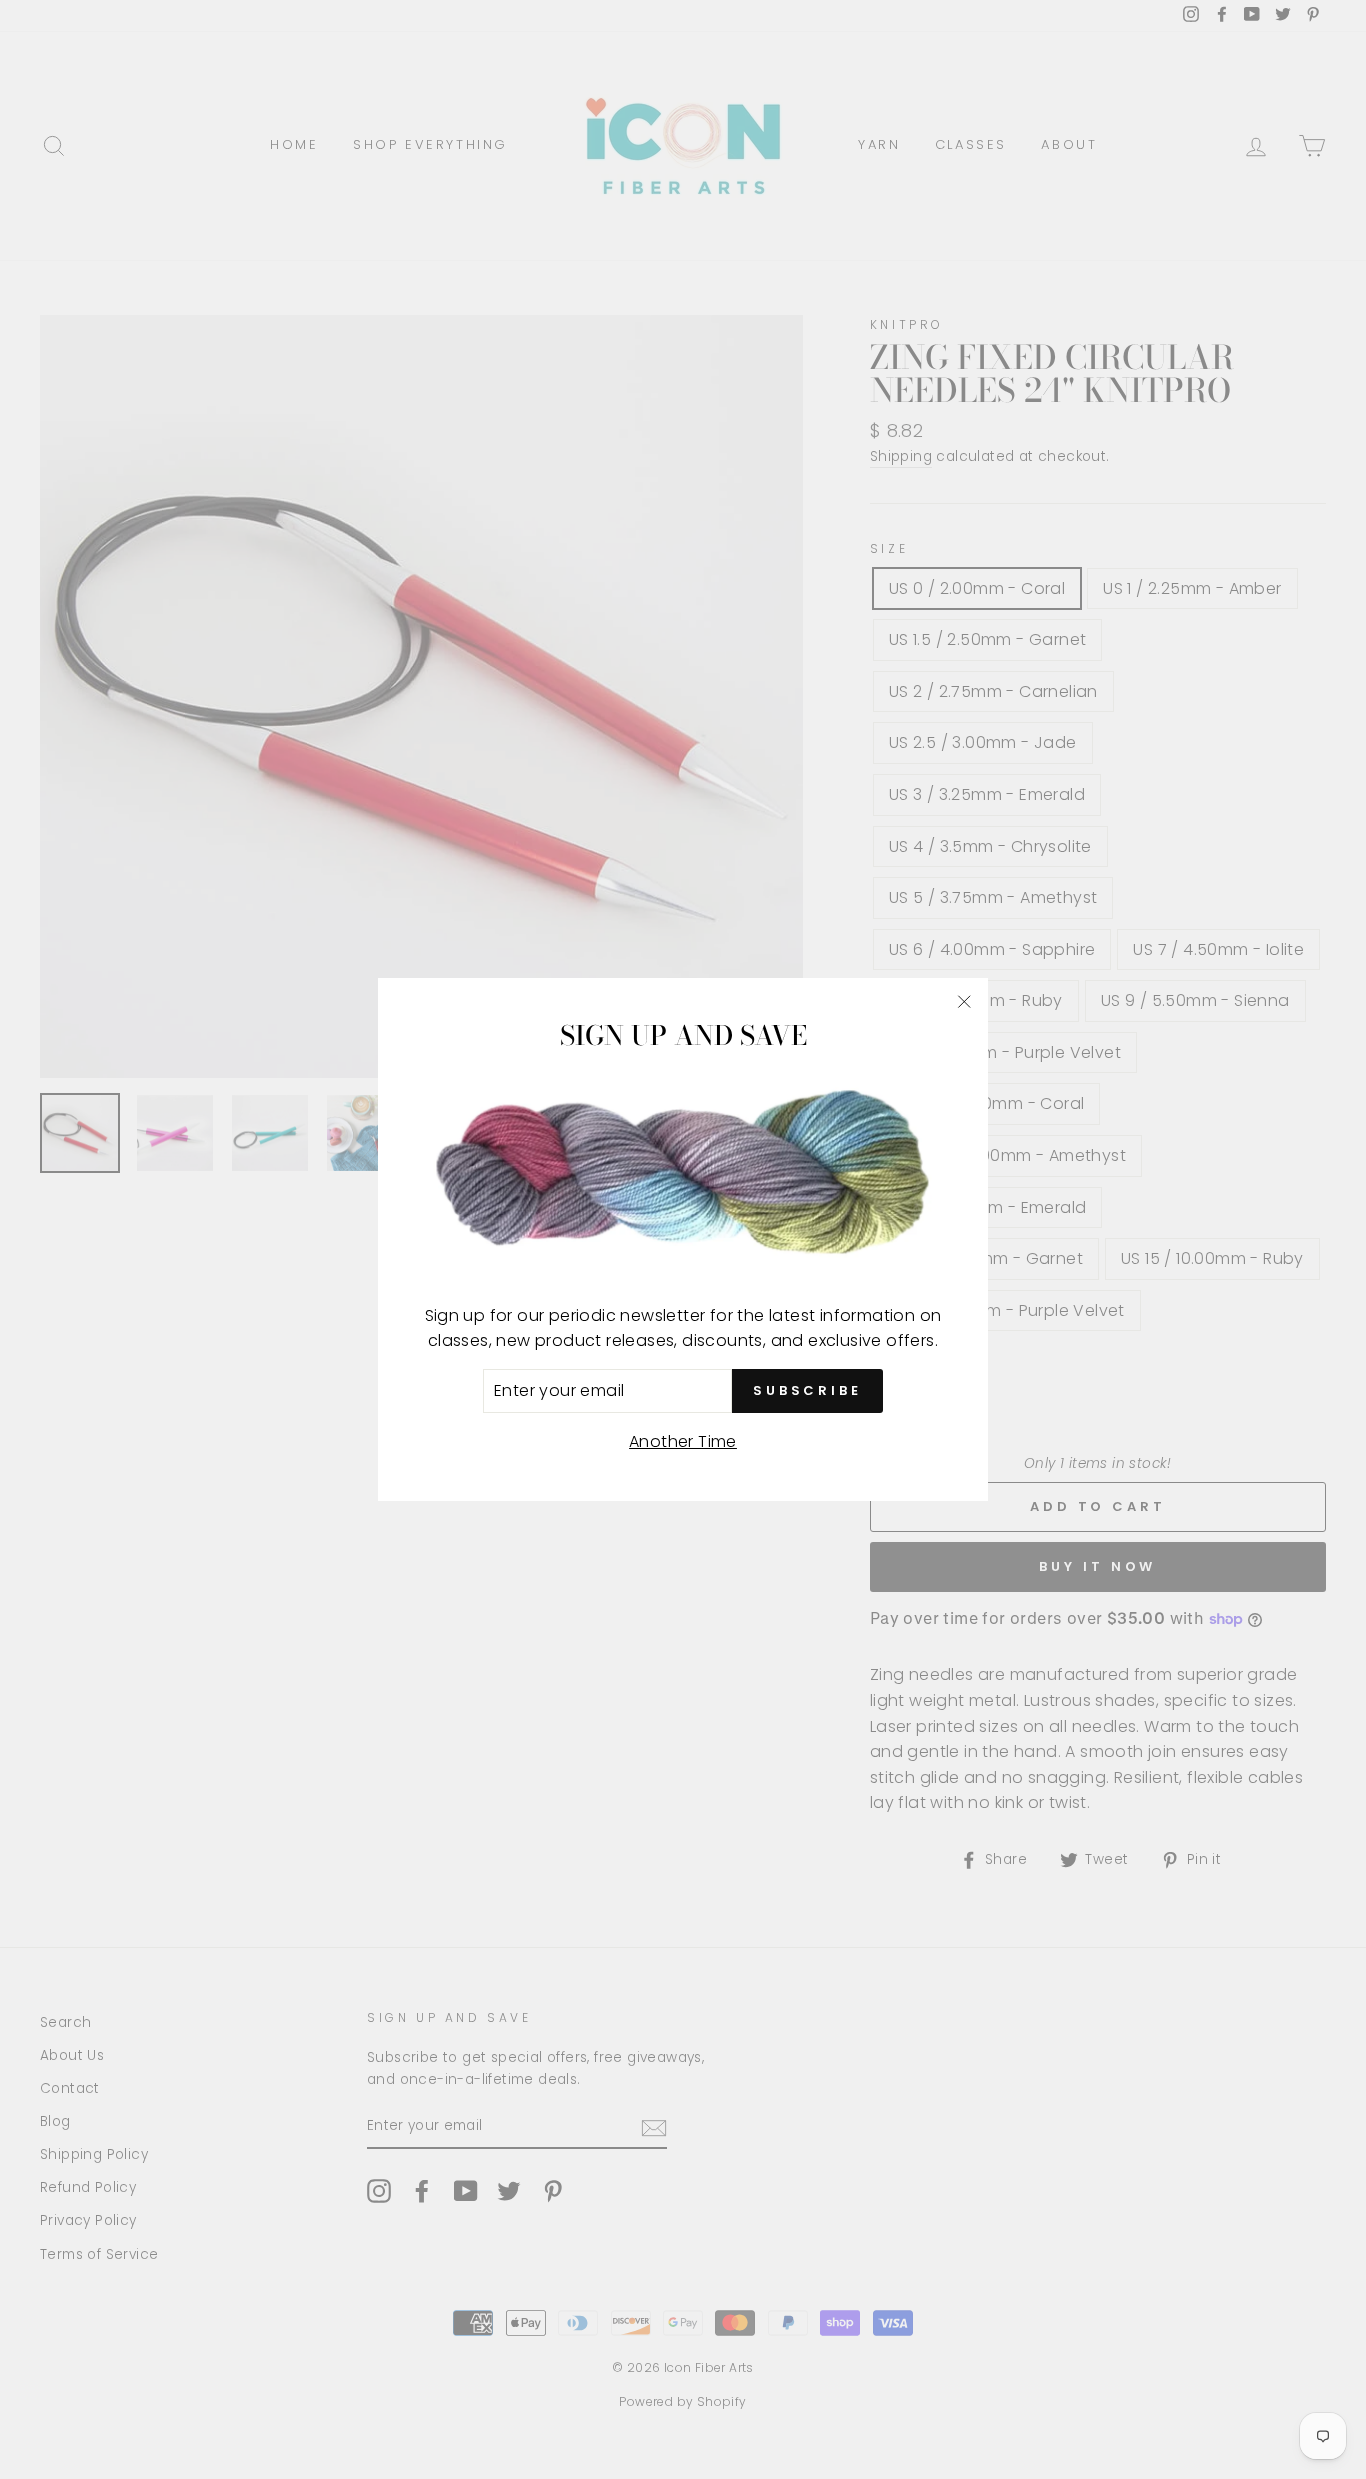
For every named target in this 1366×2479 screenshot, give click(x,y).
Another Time (683, 1441)
